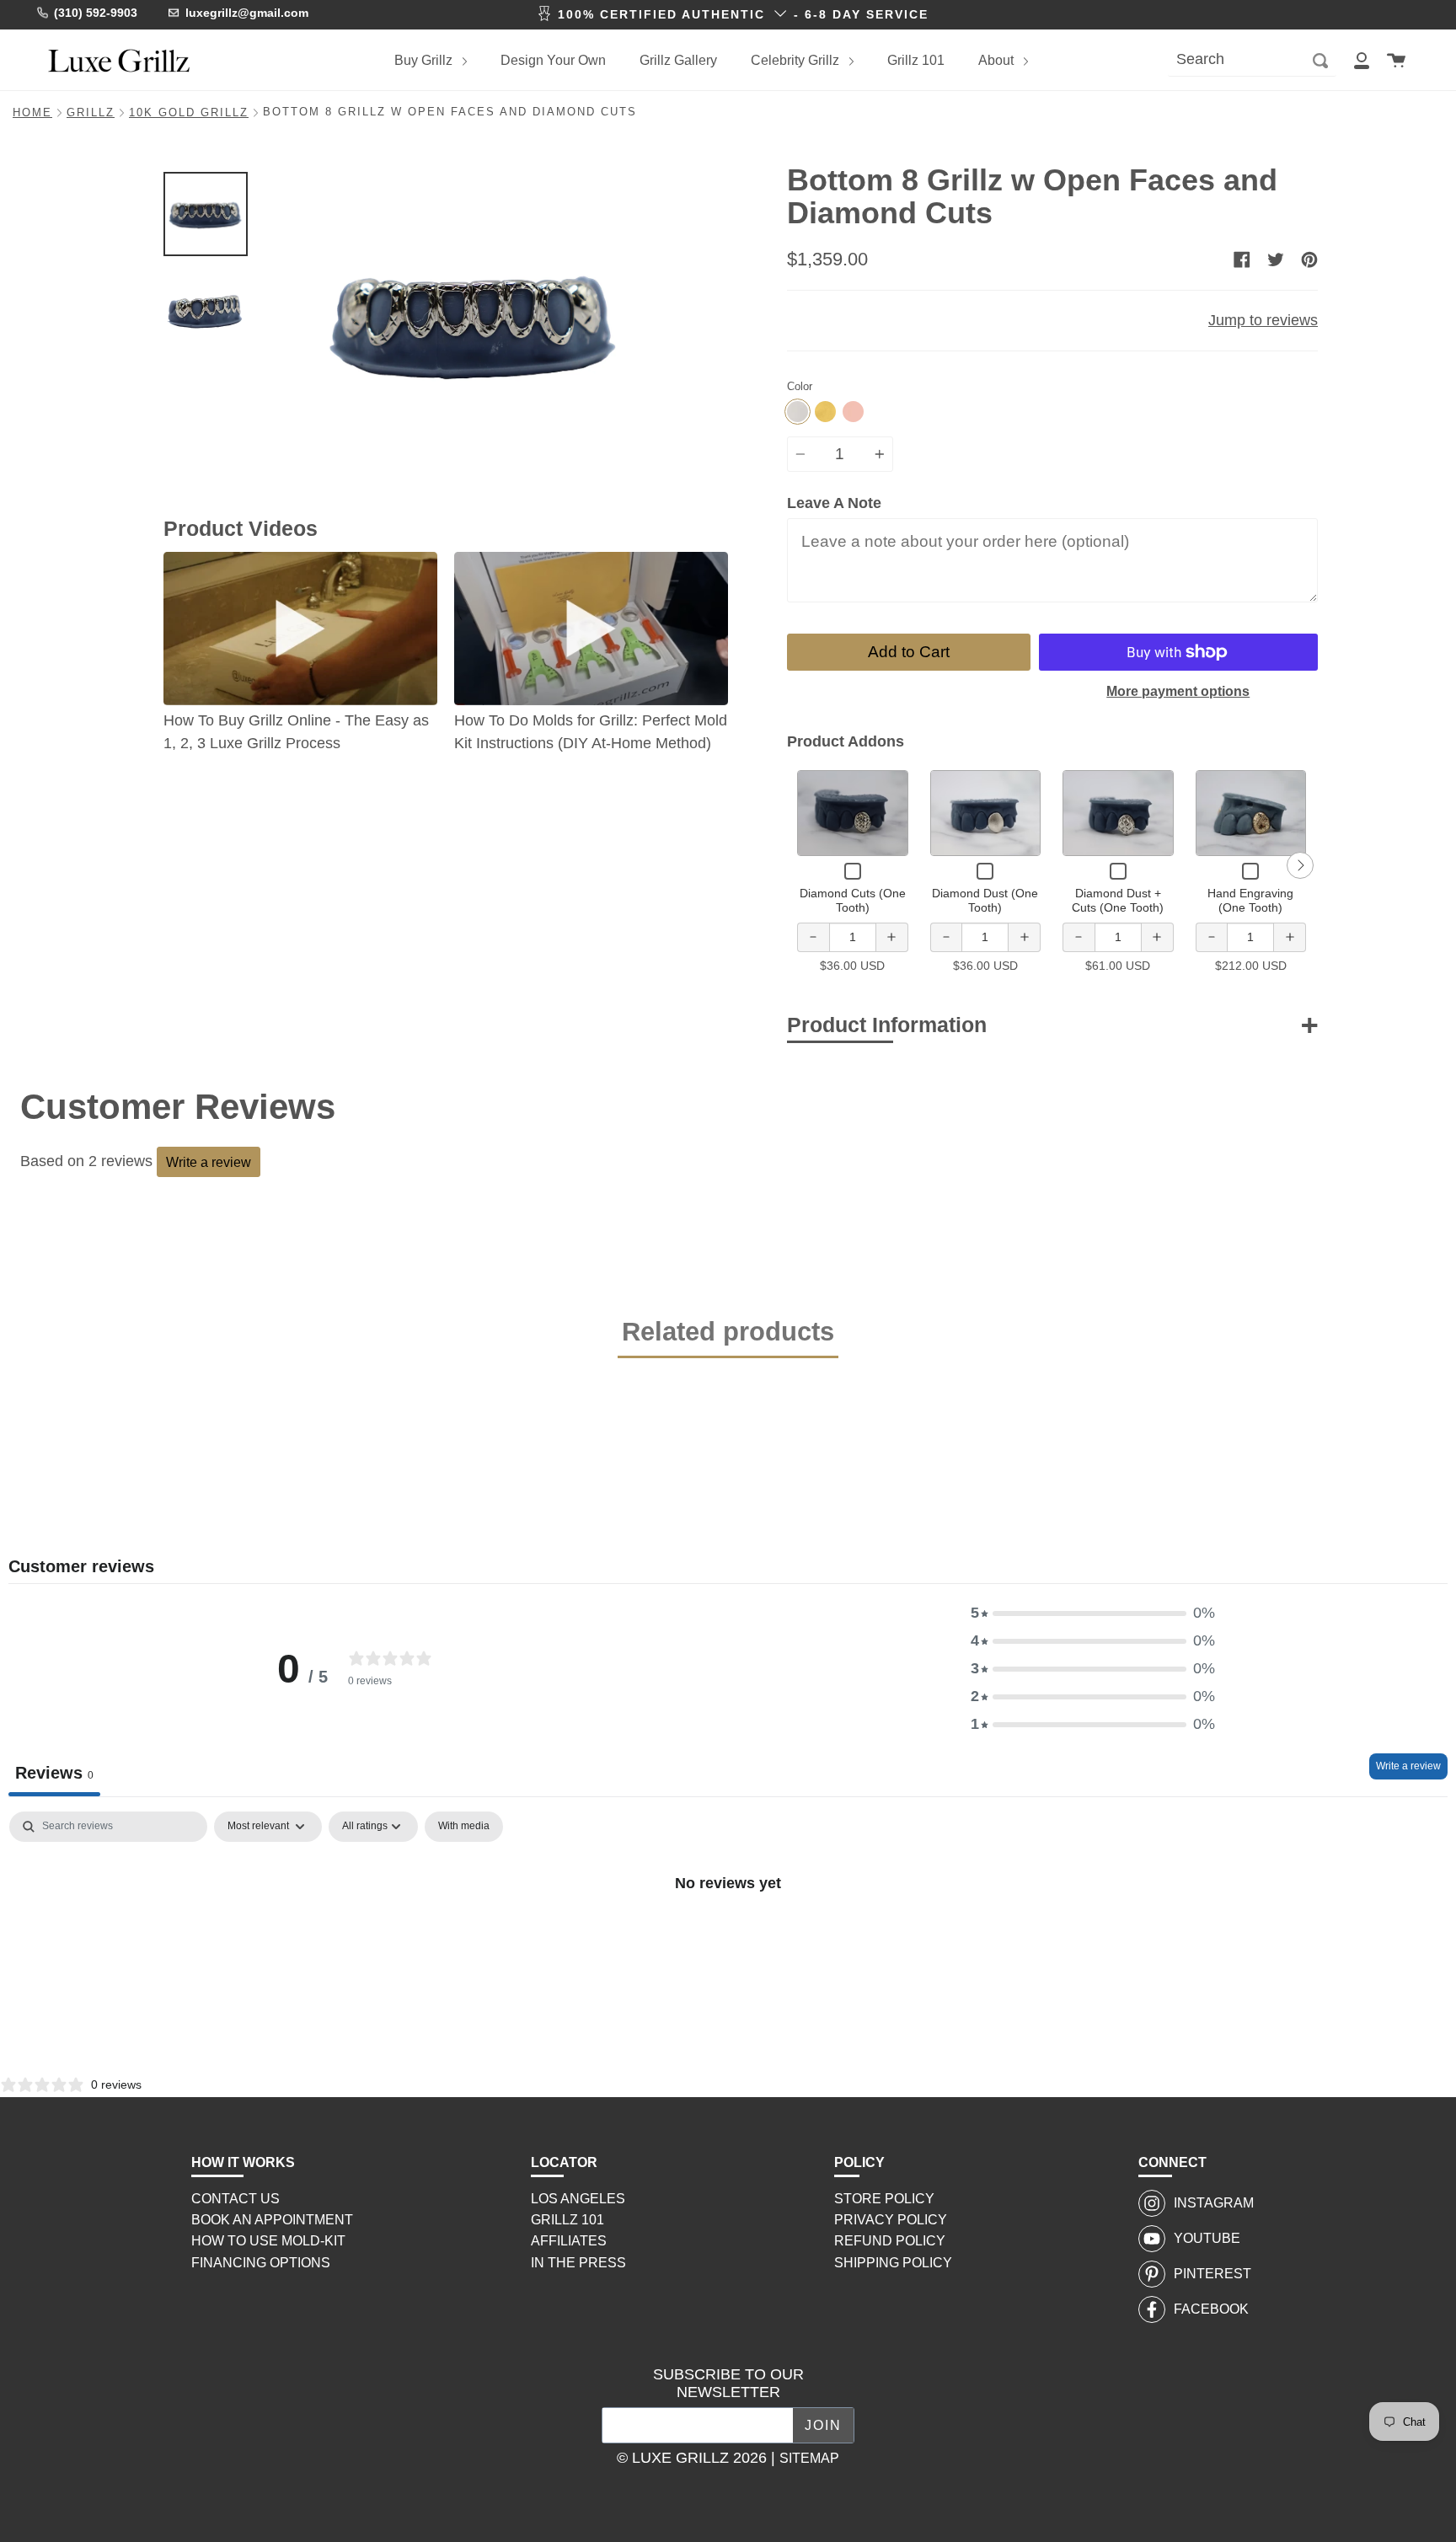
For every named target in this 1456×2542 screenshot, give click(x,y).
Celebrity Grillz (797, 60)
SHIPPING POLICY (893, 2263)
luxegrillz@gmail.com (247, 13)
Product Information (887, 1025)
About (998, 60)
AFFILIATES (569, 2241)
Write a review (209, 1162)
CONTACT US (236, 2199)
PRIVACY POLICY (891, 2220)
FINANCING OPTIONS (261, 2263)
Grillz (91, 112)
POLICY (859, 2162)
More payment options (1178, 691)
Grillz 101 (916, 60)
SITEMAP (809, 2458)
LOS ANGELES (578, 2199)
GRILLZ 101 (567, 2220)
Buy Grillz (425, 60)
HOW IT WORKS (243, 2162)
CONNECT (1172, 2162)
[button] (1093, 1613)
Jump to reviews (1263, 320)
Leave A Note (834, 503)
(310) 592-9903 (96, 13)
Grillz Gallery (678, 60)
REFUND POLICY (890, 2241)
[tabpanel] (728, 1939)
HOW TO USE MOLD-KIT (268, 2241)
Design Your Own (553, 60)
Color (800, 387)
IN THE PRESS (578, 2263)
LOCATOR (564, 2162)
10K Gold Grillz (189, 112)
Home (32, 112)
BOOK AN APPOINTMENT (272, 2220)
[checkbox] (464, 1827)
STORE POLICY (884, 2199)
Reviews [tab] (54, 1773)
